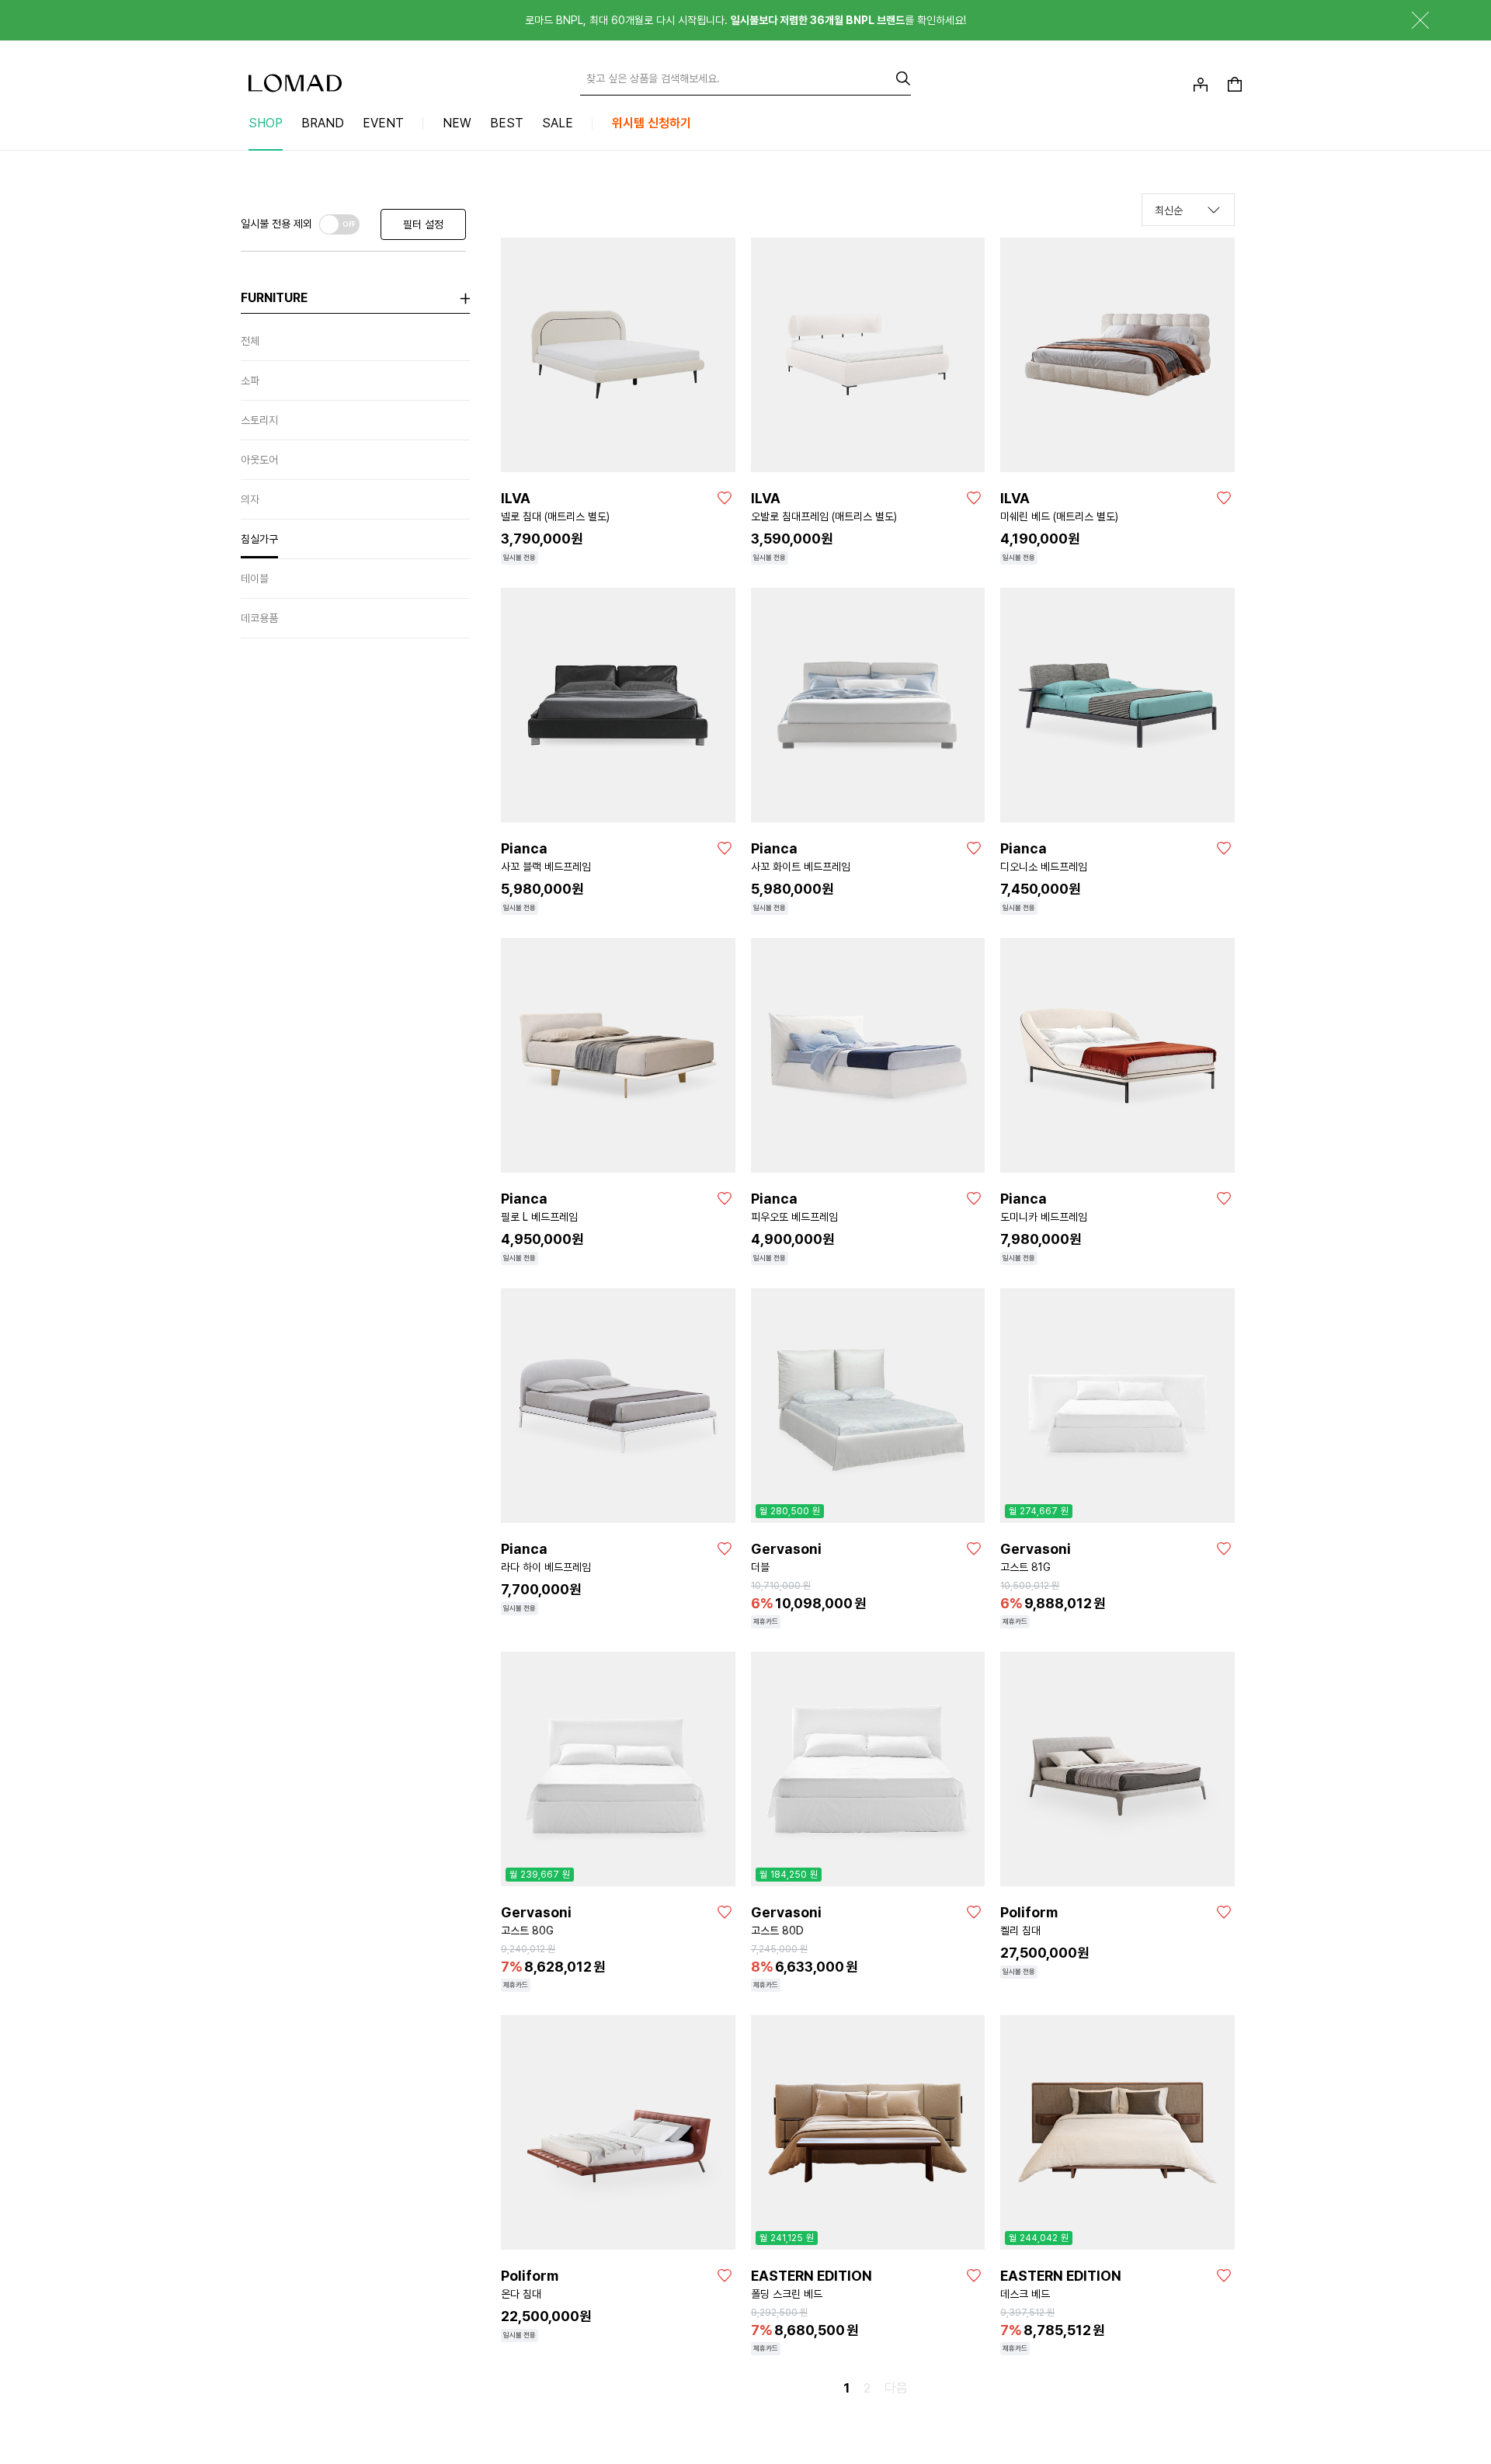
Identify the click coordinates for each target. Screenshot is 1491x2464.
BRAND (323, 123)
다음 (896, 2388)
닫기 (1409, 20)
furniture (274, 298)
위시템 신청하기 (652, 123)
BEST (507, 123)
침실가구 (259, 539)
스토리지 (259, 420)
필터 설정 (423, 224)
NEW (457, 123)
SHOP (266, 123)
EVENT (383, 123)
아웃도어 (259, 460)
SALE (558, 123)
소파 (250, 381)
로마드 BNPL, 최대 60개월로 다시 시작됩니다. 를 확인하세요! (745, 20)
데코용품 (259, 618)
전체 (250, 341)
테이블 (255, 579)
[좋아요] (725, 498)
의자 (250, 499)
